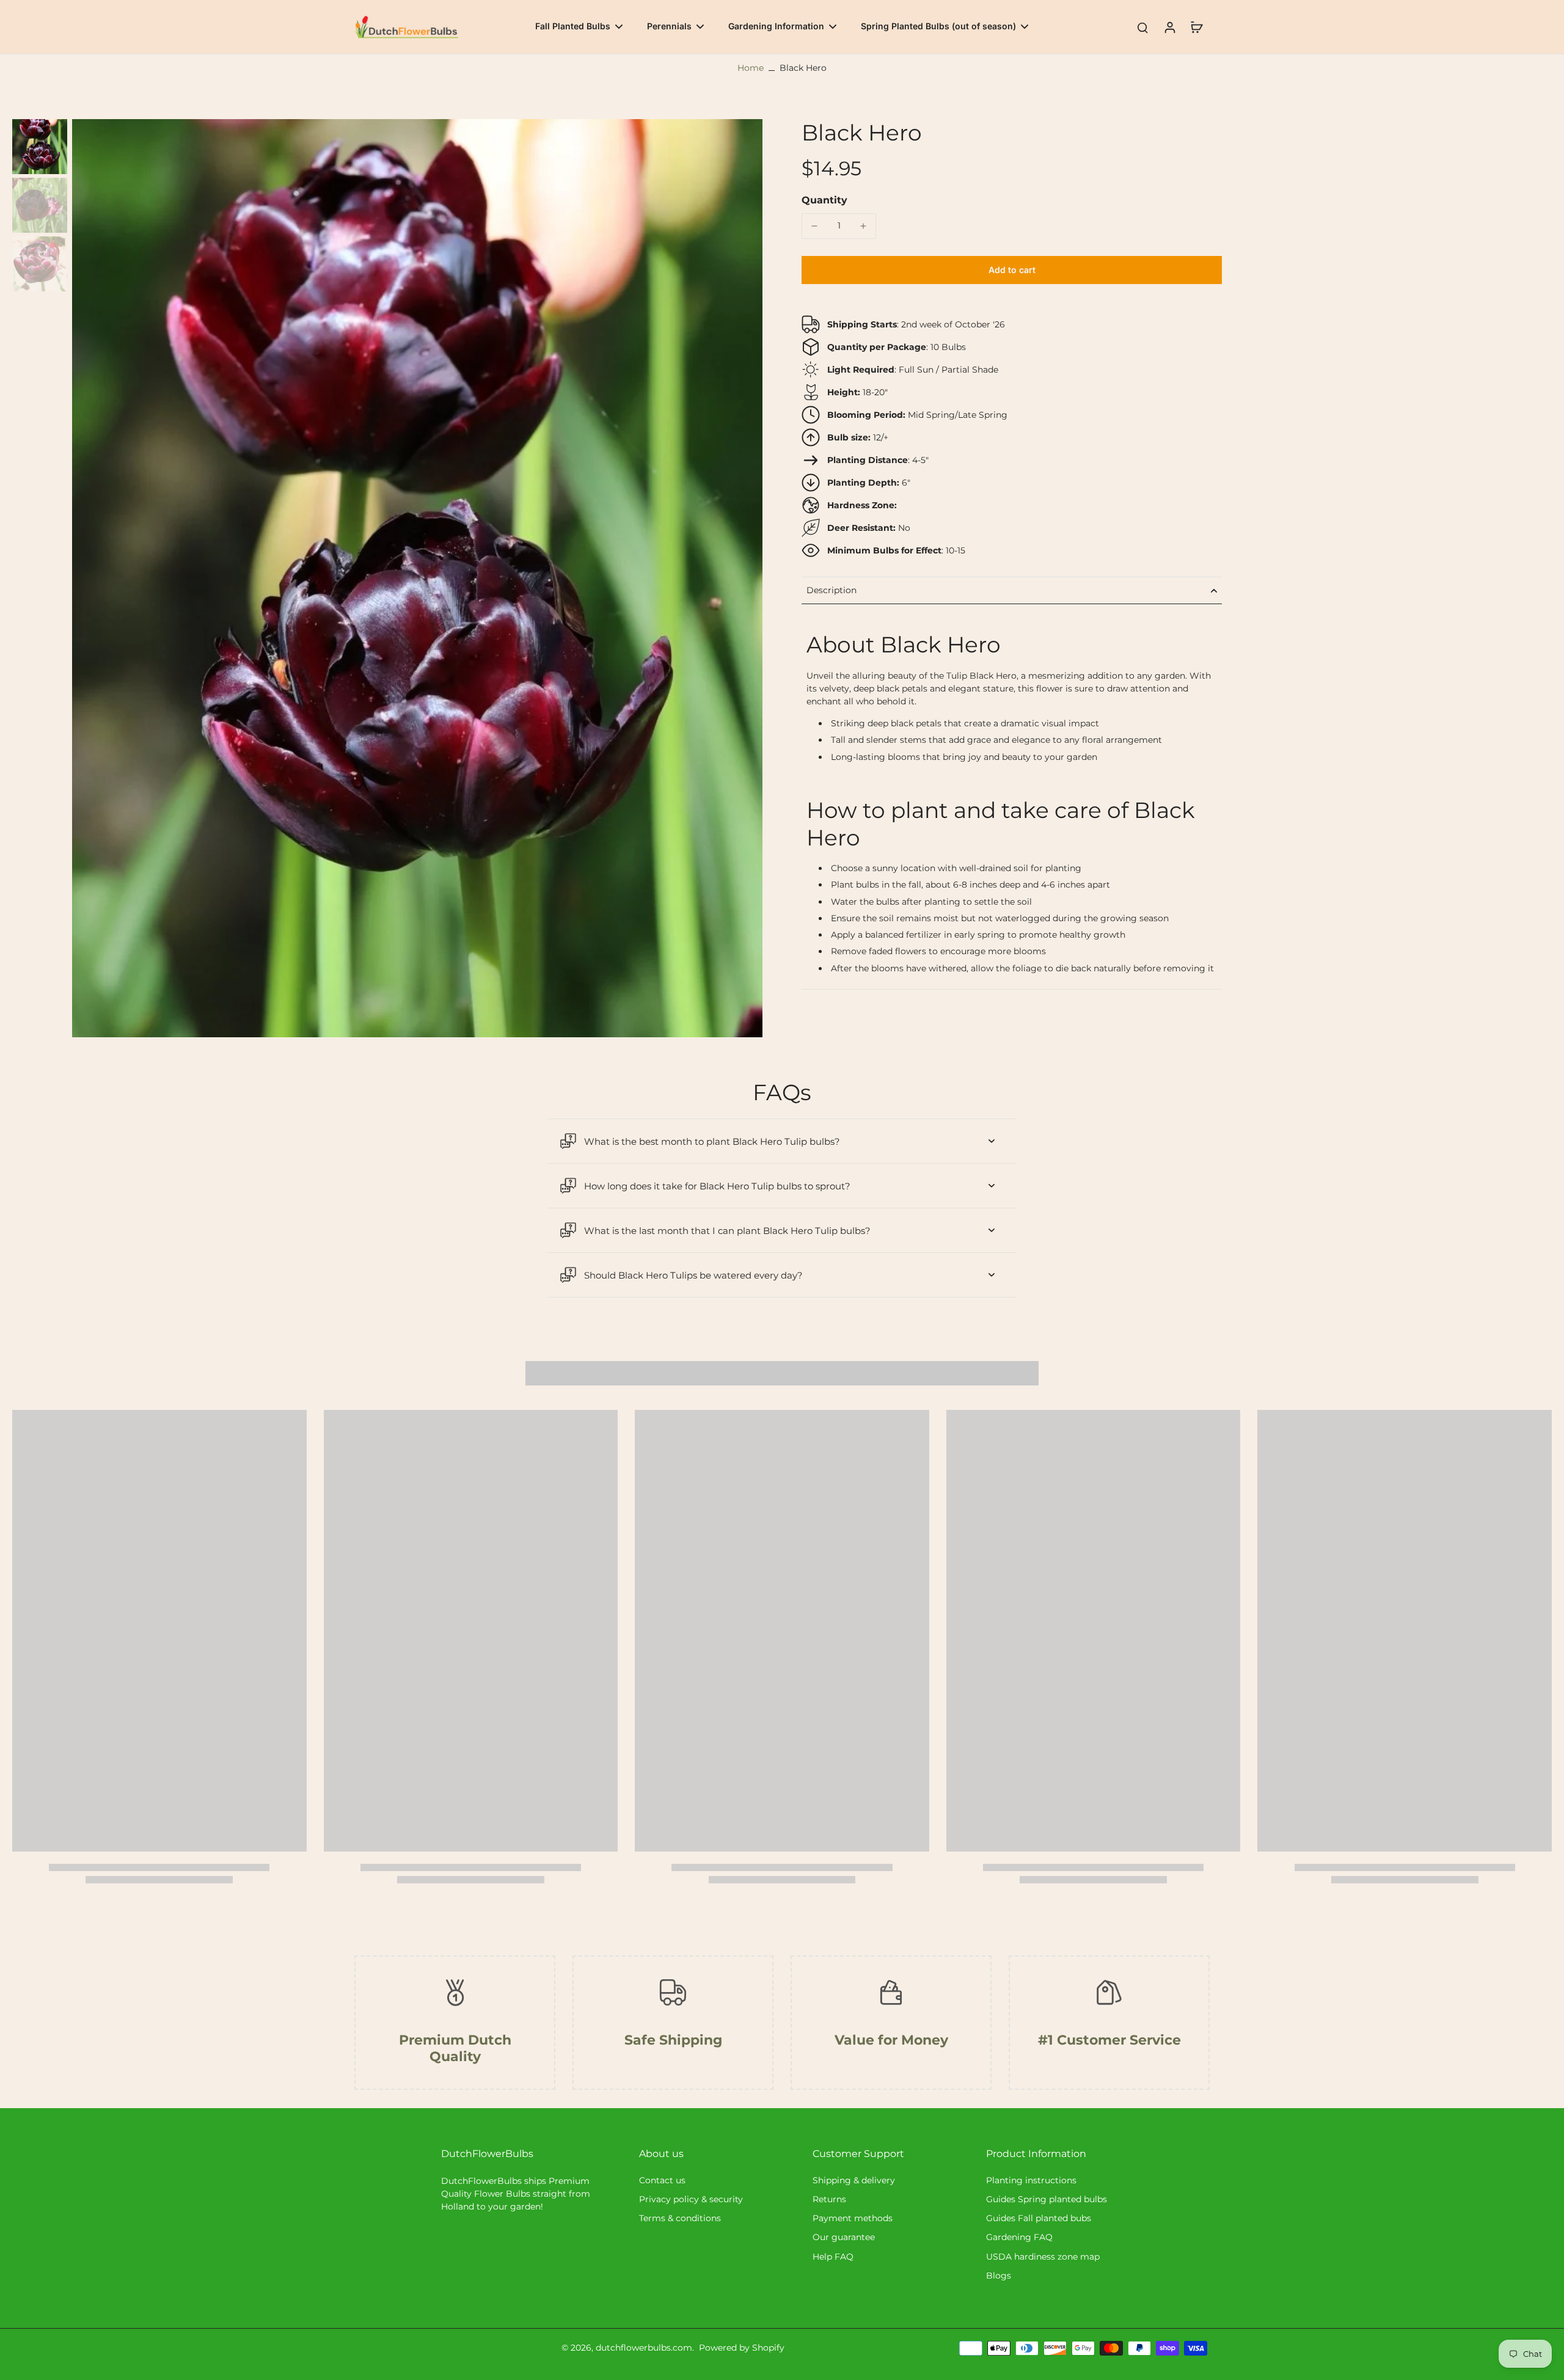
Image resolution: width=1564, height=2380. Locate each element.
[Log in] (1169, 27)
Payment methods (853, 2218)
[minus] (814, 226)
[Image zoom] (417, 578)
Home (751, 68)
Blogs (999, 2276)
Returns (829, 2199)
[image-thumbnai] (40, 147)
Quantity (824, 200)
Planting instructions (1031, 2180)
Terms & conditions (680, 2218)
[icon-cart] (1196, 27)
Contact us (662, 2180)
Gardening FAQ (1019, 2237)
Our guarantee (844, 2237)
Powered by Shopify (742, 2348)
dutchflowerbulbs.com (644, 2348)
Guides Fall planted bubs (1039, 2218)
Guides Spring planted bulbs (1047, 2199)
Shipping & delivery (854, 2180)
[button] (1012, 270)
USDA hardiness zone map (1043, 2257)
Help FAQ (833, 2257)
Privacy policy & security (691, 2199)
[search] (1142, 27)
